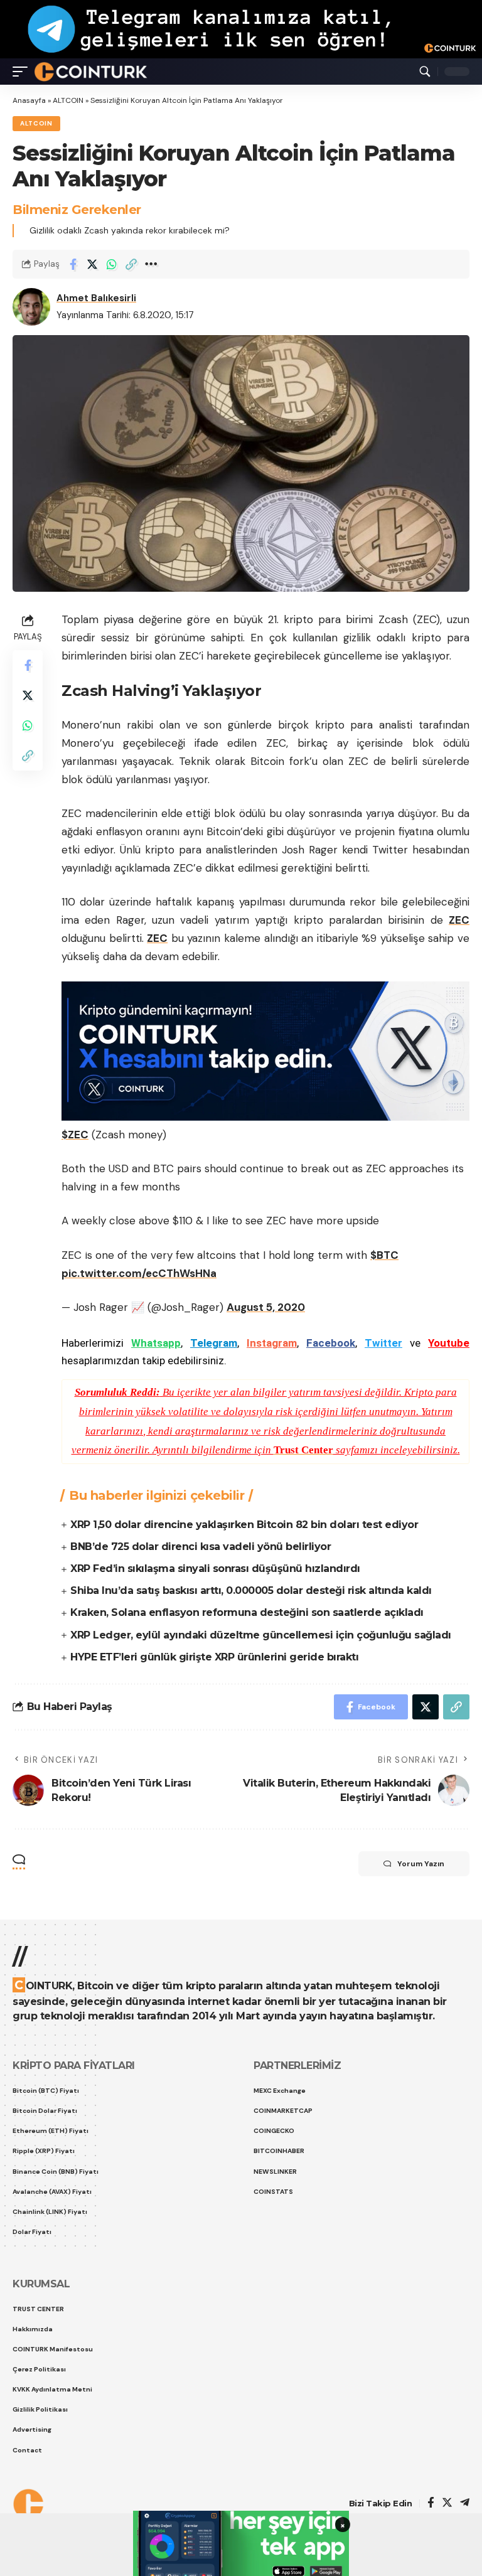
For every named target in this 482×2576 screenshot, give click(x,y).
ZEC (157, 938)
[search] (425, 72)
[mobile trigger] (23, 72)
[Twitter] (447, 2504)
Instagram (272, 1343)
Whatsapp (156, 1343)
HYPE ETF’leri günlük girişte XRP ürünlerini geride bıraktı (214, 1657)
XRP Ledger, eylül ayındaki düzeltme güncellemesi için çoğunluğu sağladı (261, 1635)
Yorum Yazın (421, 1864)
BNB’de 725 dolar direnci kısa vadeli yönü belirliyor (201, 1547)
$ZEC (75, 1135)
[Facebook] (431, 2504)
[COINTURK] (91, 72)
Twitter (383, 1343)
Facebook (331, 1343)
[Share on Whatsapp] (112, 264)
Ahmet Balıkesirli (96, 298)
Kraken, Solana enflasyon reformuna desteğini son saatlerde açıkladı (247, 1612)
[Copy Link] (131, 264)
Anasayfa (29, 100)
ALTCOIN (68, 100)
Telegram (214, 1343)
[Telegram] (465, 2504)
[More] (151, 264)
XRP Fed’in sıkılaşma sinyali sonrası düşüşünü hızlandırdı (215, 1569)
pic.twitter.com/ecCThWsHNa (139, 1273)
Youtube (449, 1343)
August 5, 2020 (266, 1307)
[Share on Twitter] (92, 264)
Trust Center (303, 1450)
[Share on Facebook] (73, 264)
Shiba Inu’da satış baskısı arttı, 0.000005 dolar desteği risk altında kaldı (251, 1590)
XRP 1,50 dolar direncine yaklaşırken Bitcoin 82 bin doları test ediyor (244, 1525)
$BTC (384, 1255)
